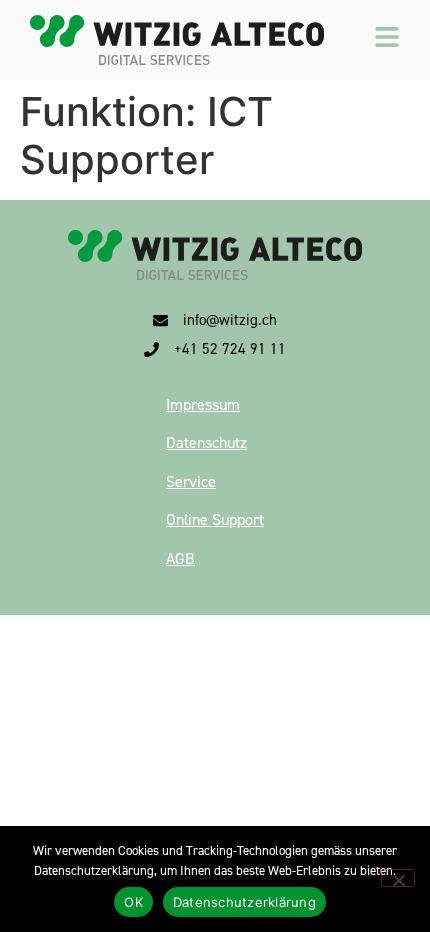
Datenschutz (206, 442)
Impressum (203, 404)
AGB (180, 558)
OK (133, 902)
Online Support (215, 519)
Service (191, 481)
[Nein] (398, 878)
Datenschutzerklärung (244, 902)
